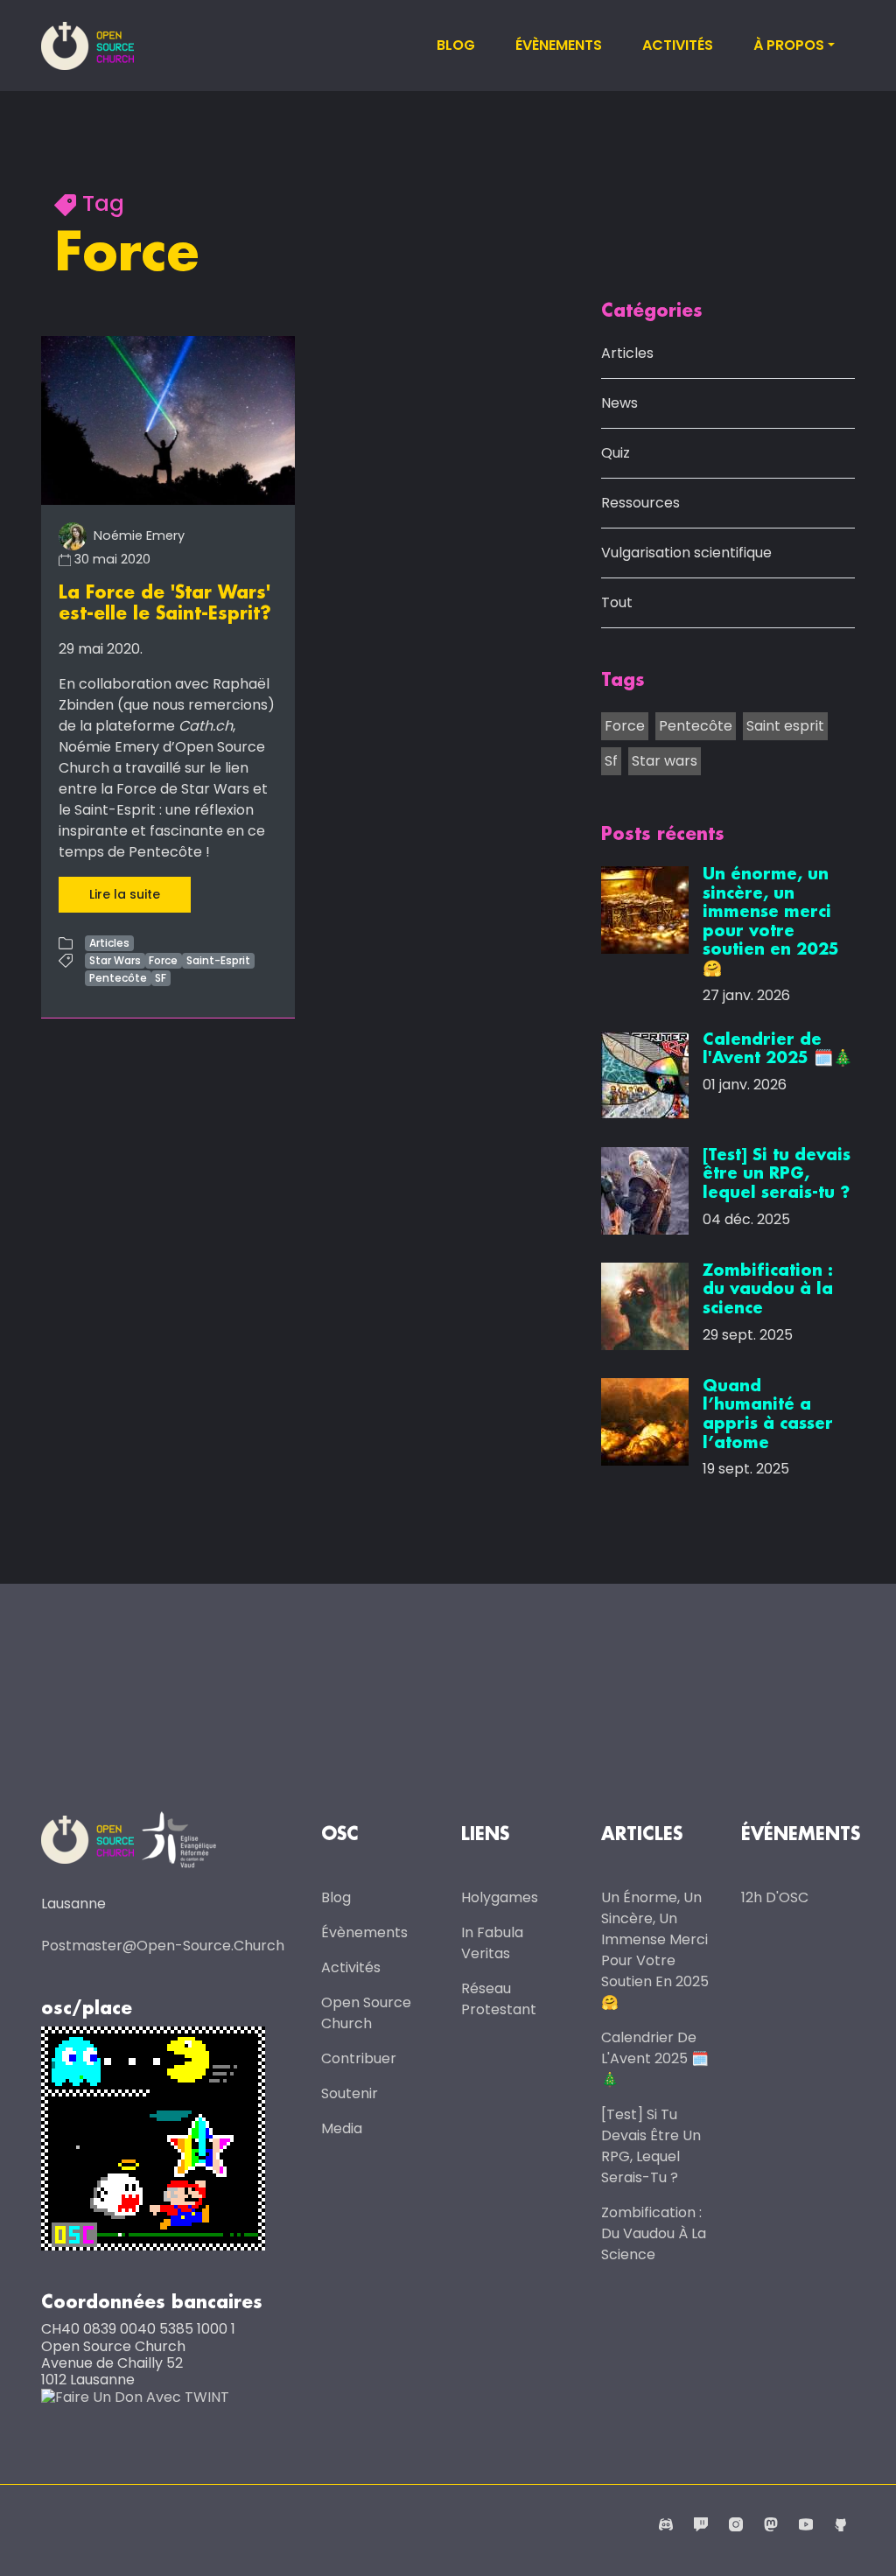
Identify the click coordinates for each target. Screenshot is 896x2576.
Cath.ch (206, 726)
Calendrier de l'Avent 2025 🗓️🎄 (655, 2058)
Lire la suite (125, 894)
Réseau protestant (499, 1999)
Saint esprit (785, 726)
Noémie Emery (137, 535)
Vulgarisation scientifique (686, 553)
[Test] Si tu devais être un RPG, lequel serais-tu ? (651, 2146)
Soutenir (350, 2093)
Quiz (616, 453)
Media (342, 2128)
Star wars (665, 761)
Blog (456, 45)
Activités (678, 45)
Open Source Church (366, 2013)
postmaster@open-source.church (163, 1946)
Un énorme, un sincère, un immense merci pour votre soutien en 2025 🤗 (655, 1950)
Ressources (640, 503)
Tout (617, 602)
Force (163, 960)
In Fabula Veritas (492, 1943)
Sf (611, 761)
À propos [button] (789, 45)
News (619, 403)
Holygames (500, 1897)
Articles (109, 943)
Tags (623, 681)
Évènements (559, 45)
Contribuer (359, 2058)
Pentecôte (118, 978)
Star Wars (115, 960)
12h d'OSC (775, 1897)
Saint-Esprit (218, 960)
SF (161, 978)
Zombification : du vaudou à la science (654, 2233)
